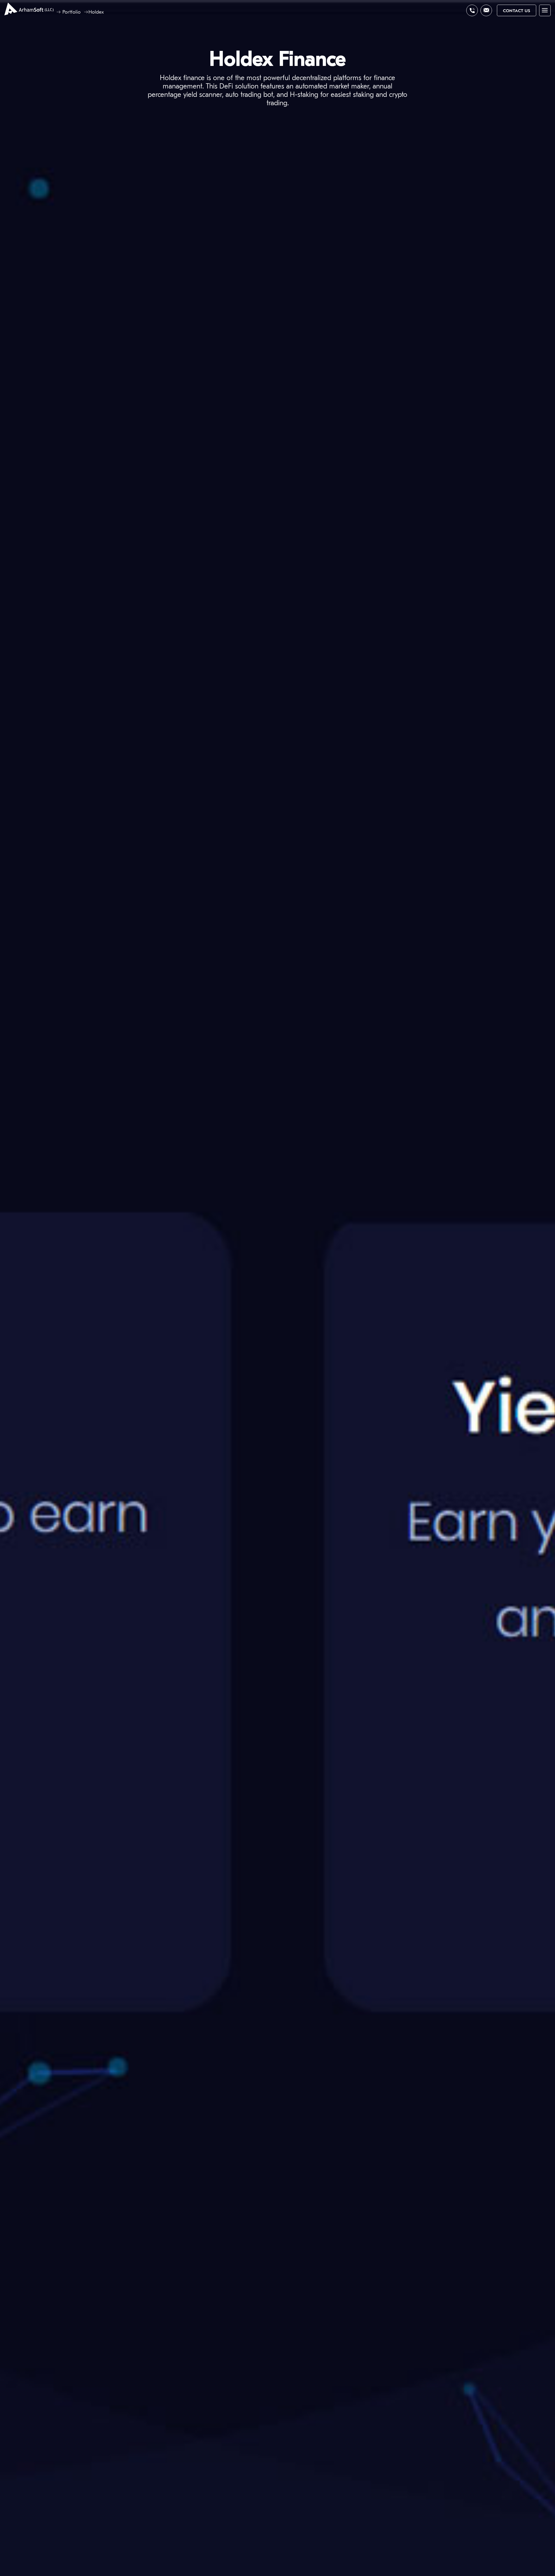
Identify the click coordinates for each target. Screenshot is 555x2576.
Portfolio (72, 12)
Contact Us (517, 11)
